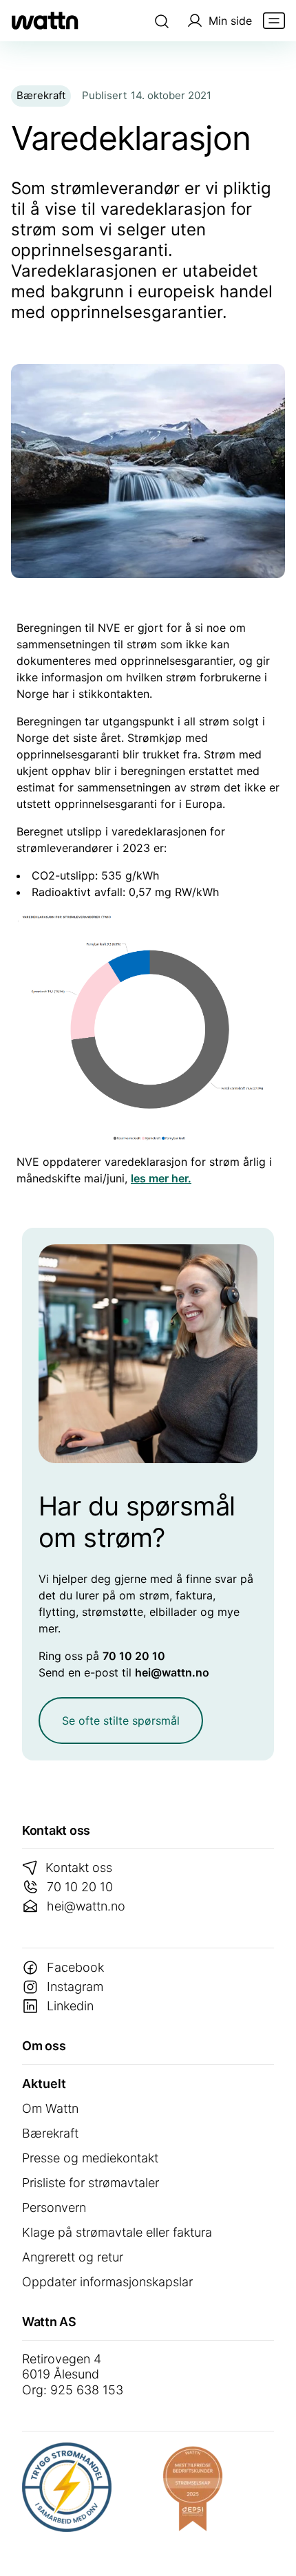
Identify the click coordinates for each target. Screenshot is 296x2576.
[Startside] (45, 21)
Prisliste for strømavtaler (91, 2183)
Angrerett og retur (73, 2257)
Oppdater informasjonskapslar (107, 2282)
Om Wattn (50, 2108)
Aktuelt (44, 2084)
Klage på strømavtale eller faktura (117, 2232)
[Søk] (162, 21)
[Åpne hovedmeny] (274, 21)
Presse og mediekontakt (90, 2158)
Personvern (54, 2207)
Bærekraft (50, 2133)
